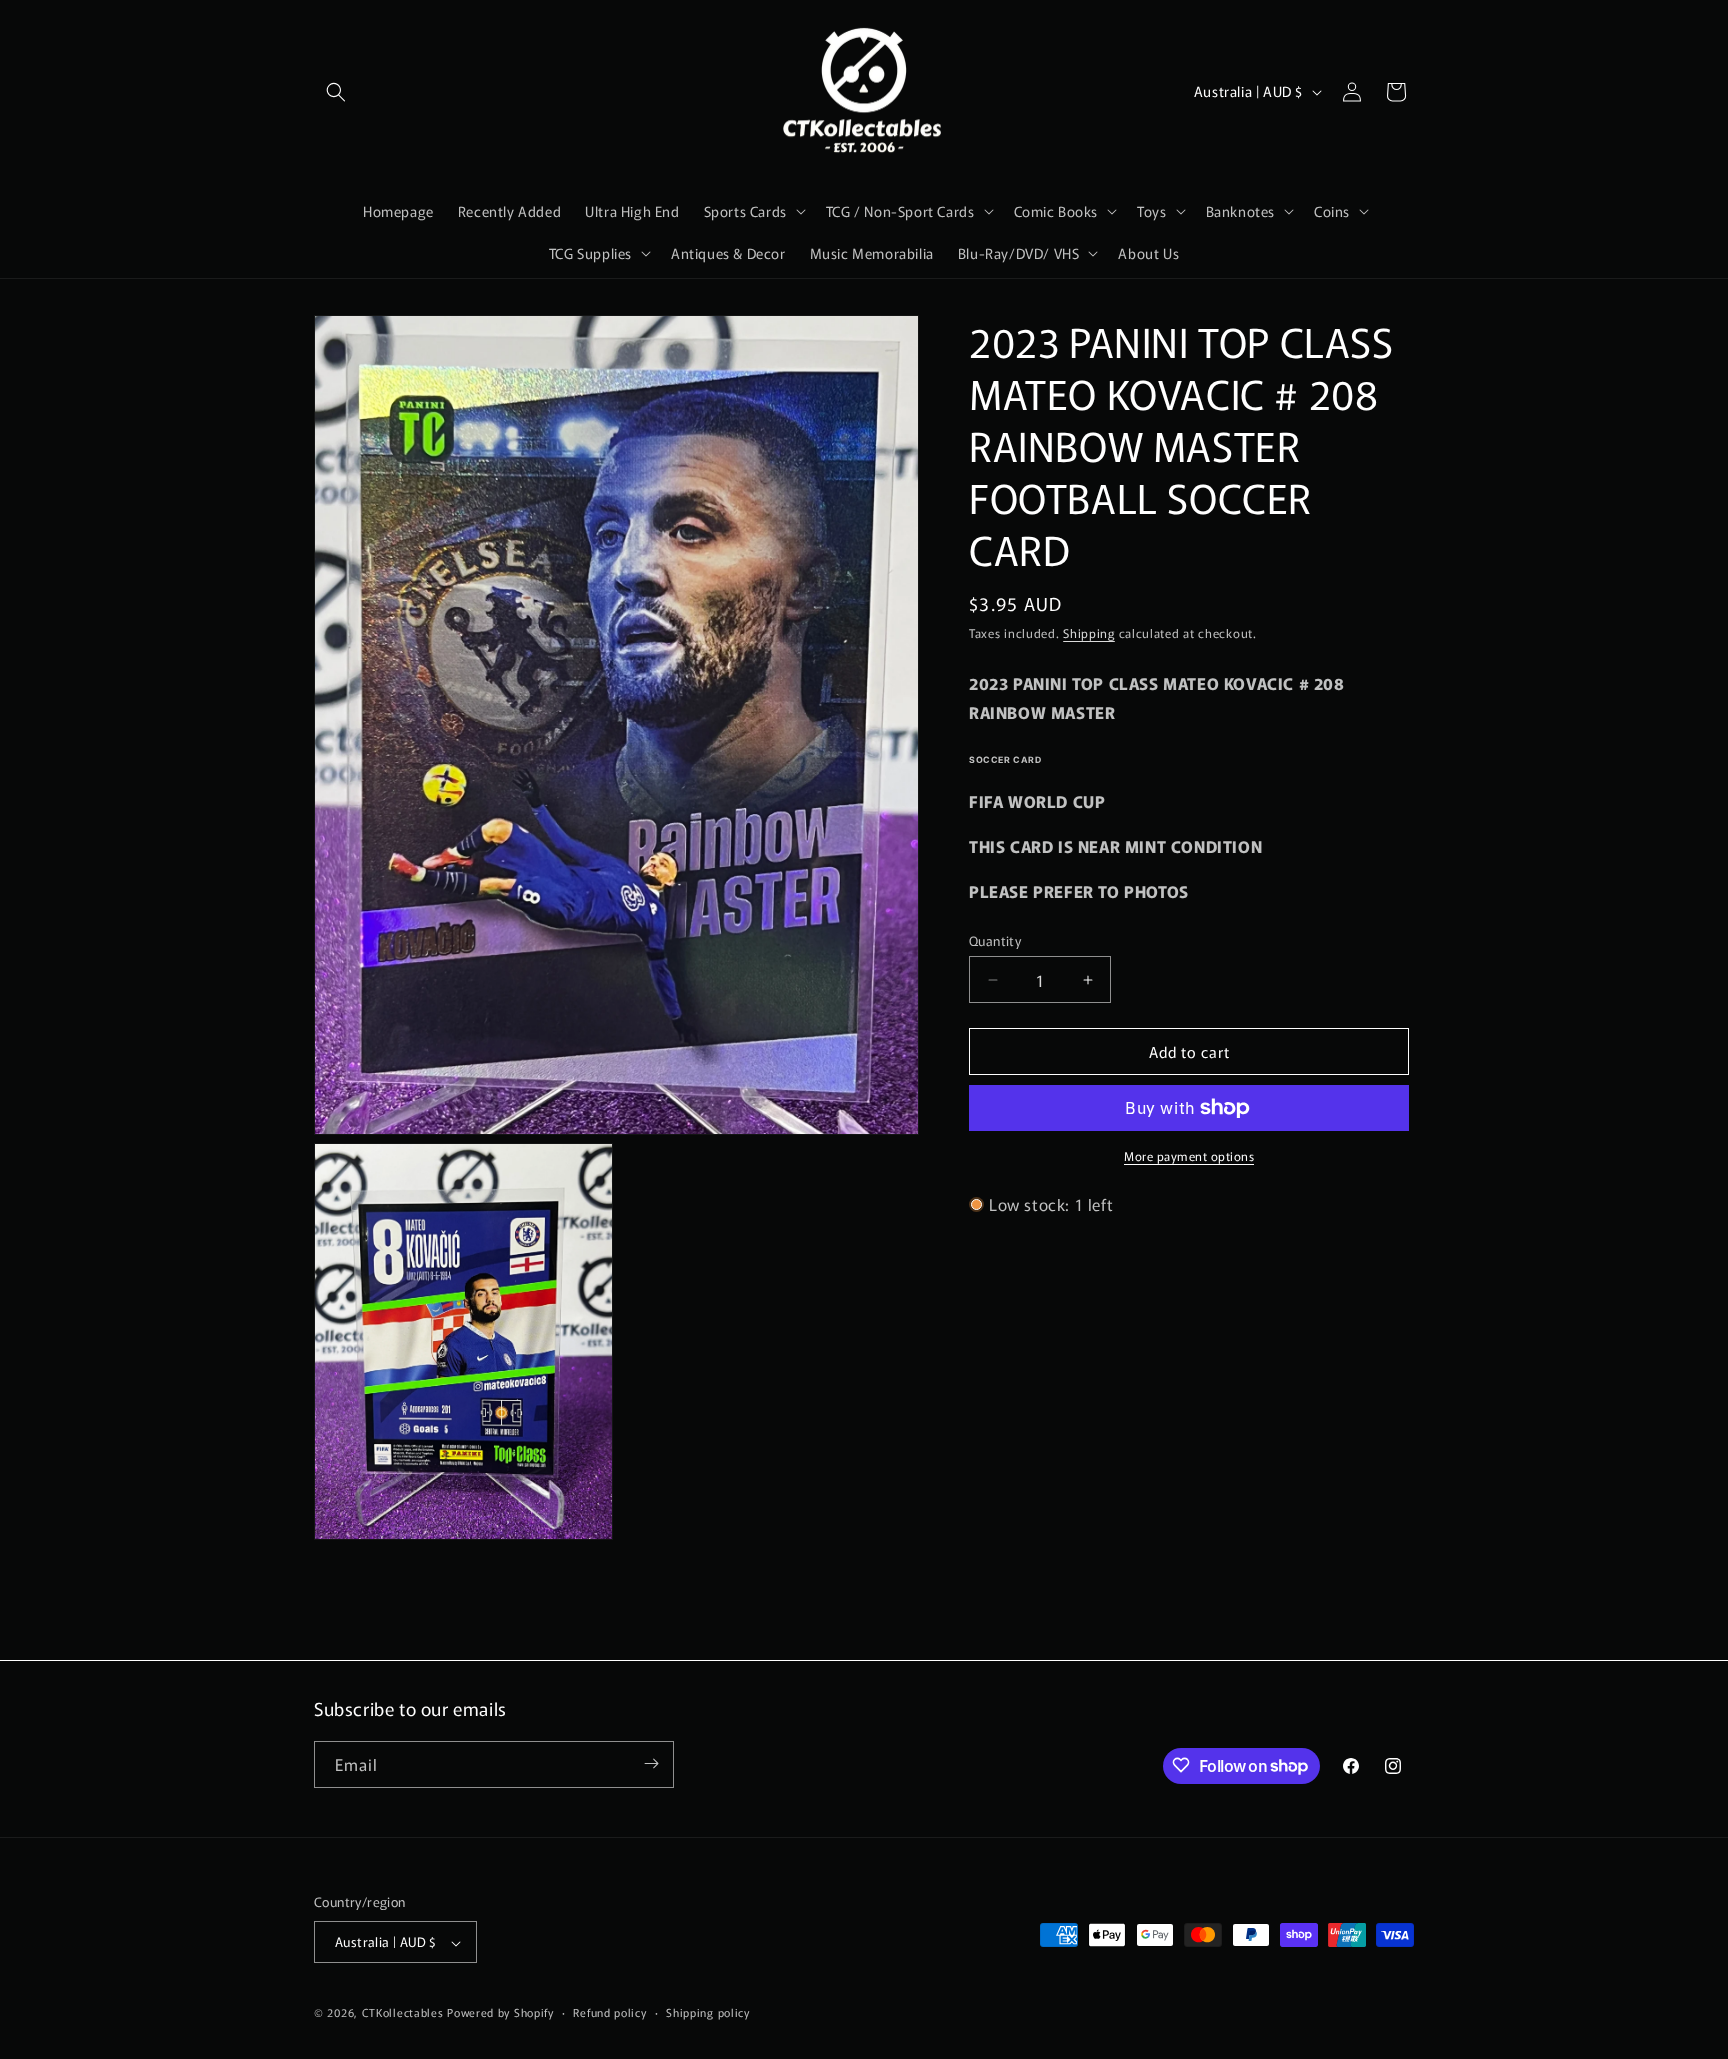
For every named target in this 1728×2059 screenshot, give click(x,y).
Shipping (1089, 632)
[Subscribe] (651, 1763)
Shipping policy (708, 2012)
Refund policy (609, 2012)
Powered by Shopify (500, 2013)
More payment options (1189, 1155)
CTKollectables (403, 2013)
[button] (336, 92)
